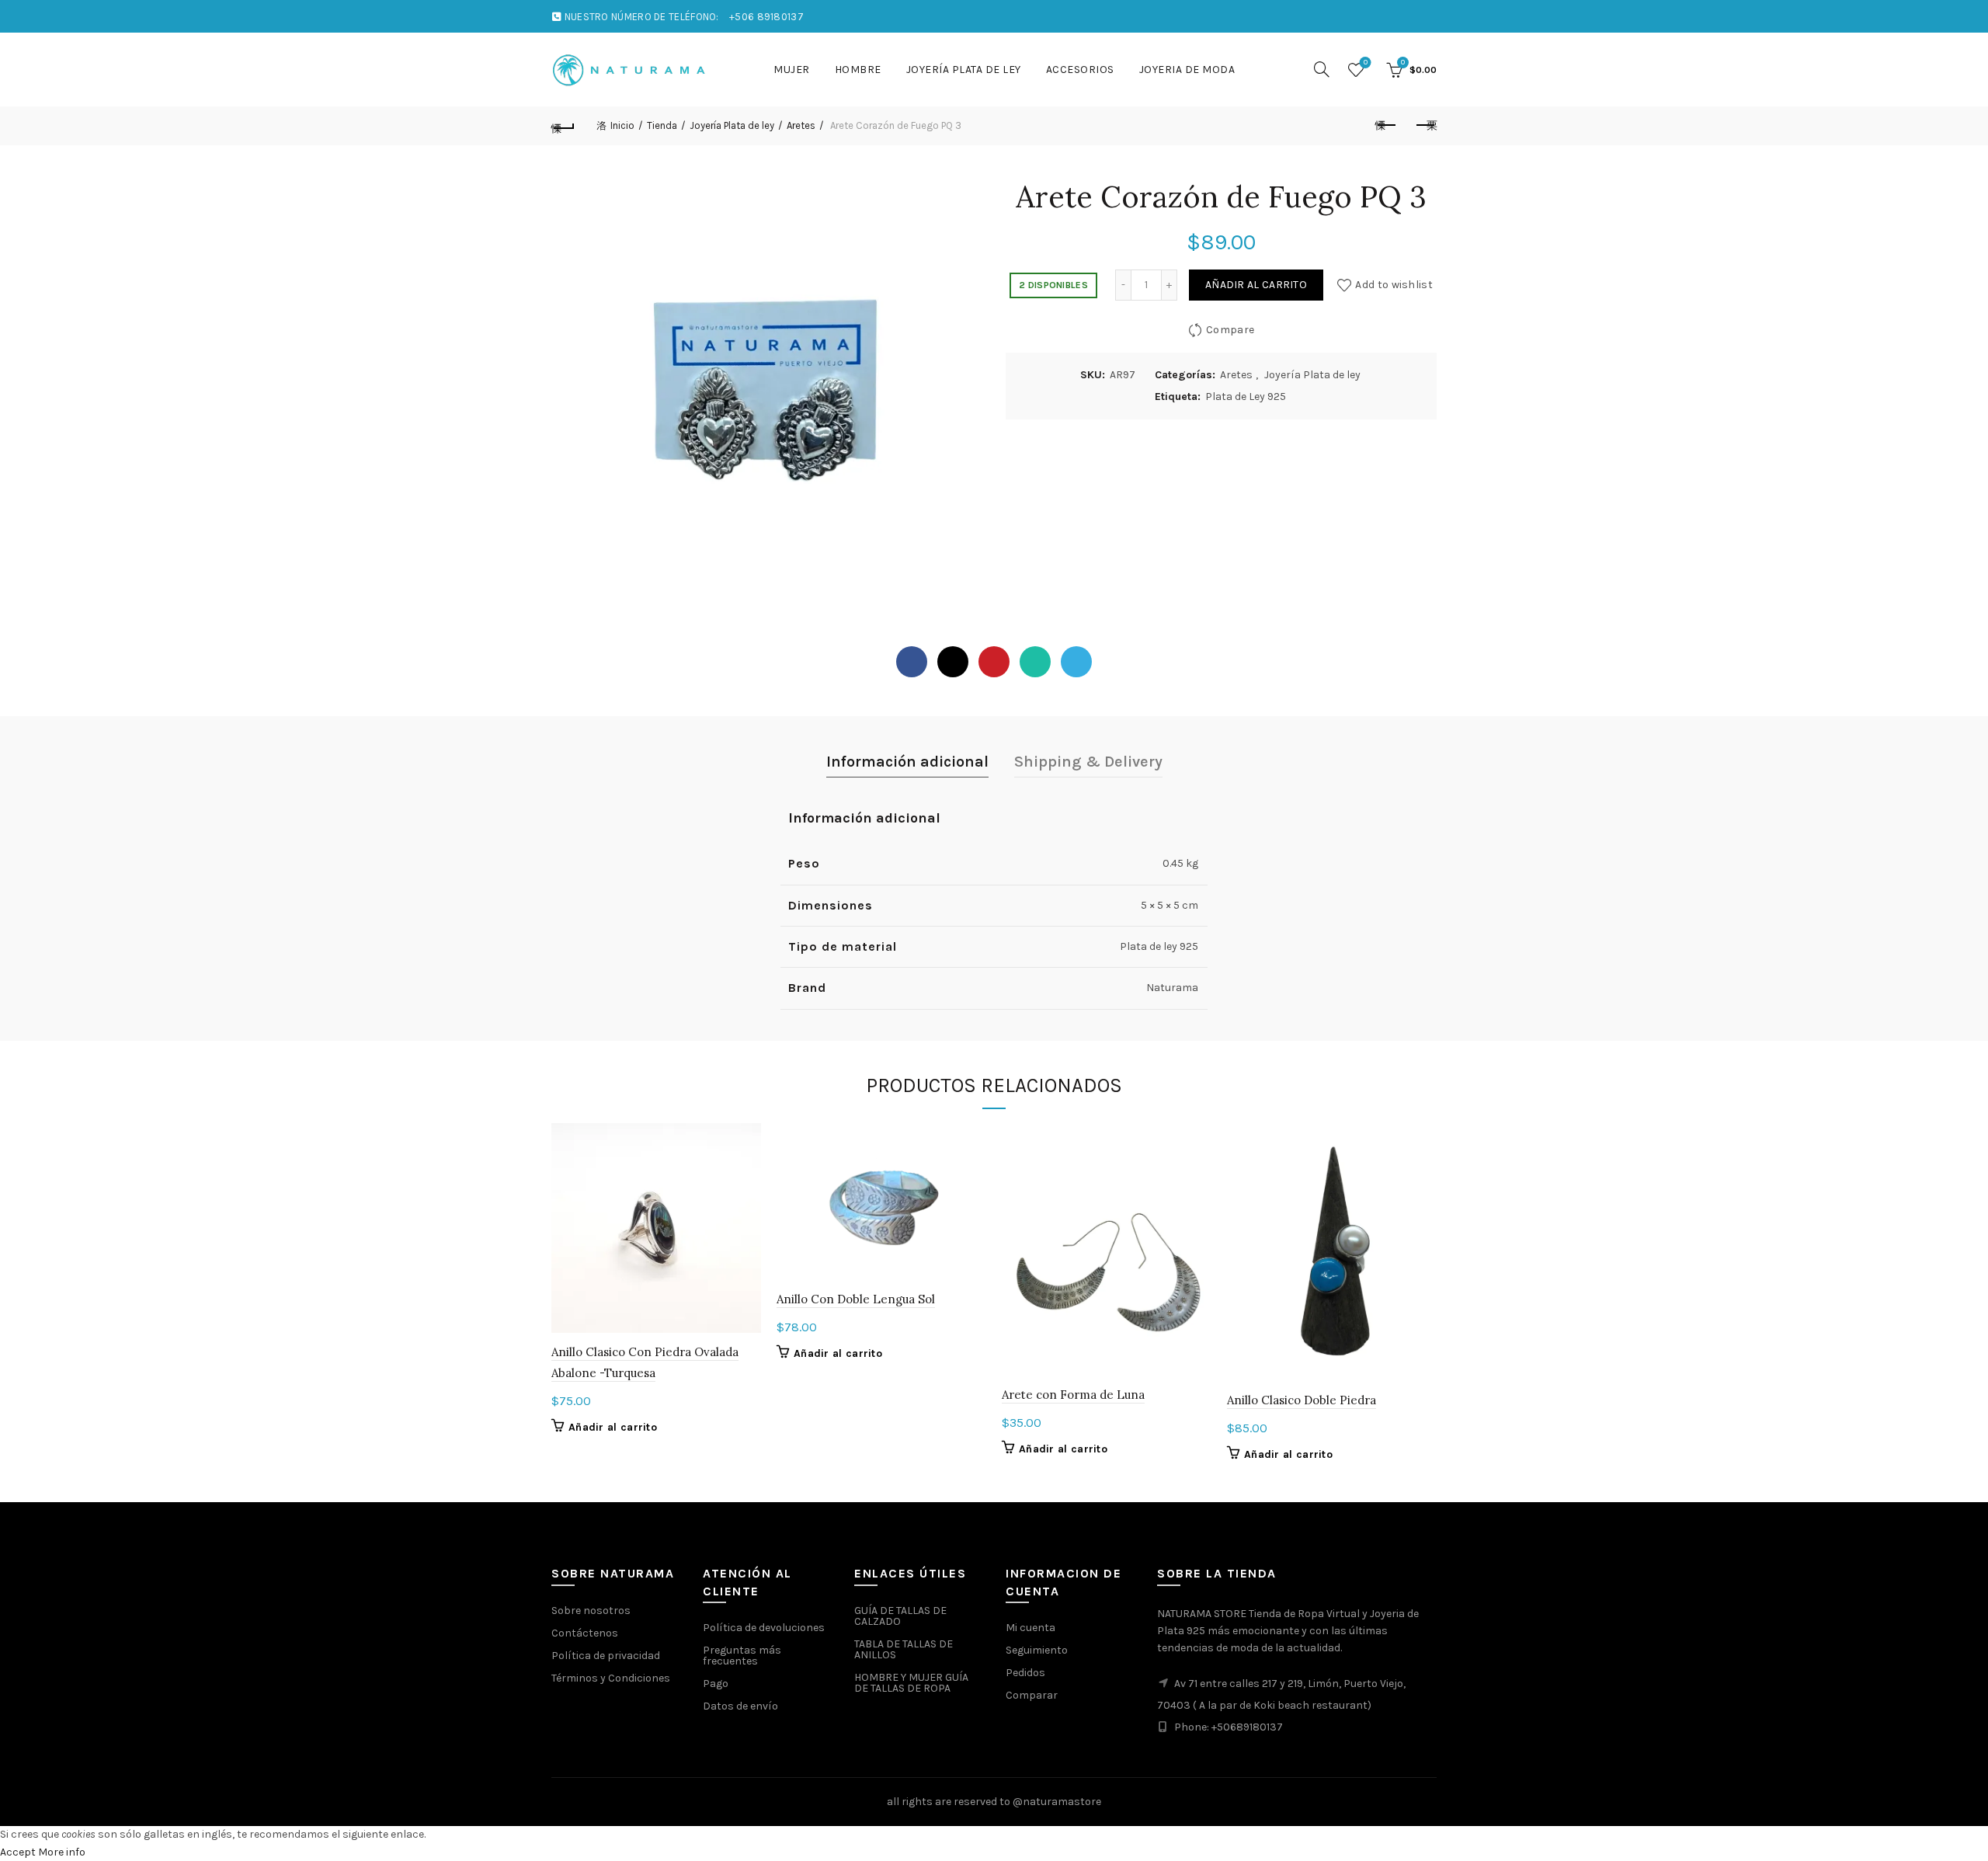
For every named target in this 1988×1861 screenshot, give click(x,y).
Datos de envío (740, 1706)
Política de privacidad (606, 1656)
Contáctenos (585, 1633)
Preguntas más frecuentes (742, 1656)
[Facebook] (912, 662)
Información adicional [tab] (907, 762)
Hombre (858, 70)
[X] (953, 662)
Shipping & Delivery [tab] (1088, 762)
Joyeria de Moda (1187, 70)
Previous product (1386, 126)
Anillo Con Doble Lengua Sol (856, 1299)
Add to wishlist (1394, 285)
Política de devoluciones (764, 1628)
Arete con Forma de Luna (1073, 1395)
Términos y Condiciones (611, 1678)
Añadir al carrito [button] (613, 1427)
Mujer (792, 70)
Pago (716, 1684)
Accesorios (1080, 70)
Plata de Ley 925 (1246, 397)
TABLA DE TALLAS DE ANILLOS (904, 1649)
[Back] (563, 126)
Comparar (1032, 1695)
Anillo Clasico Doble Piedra (1302, 1400)
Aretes (801, 125)
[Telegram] (1076, 662)
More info (62, 1852)
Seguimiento (1037, 1650)
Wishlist (1366, 63)
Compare (1230, 330)
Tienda (662, 125)
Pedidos (1025, 1673)
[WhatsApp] (1035, 662)
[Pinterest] (994, 662)
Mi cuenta (1030, 1628)
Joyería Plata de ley (964, 70)
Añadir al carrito (1256, 285)
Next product (1425, 126)
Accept (18, 1852)
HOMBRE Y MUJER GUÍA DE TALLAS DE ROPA (911, 1683)
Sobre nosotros (591, 1611)
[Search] (1322, 69)
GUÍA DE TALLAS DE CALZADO (900, 1616)
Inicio (622, 125)
